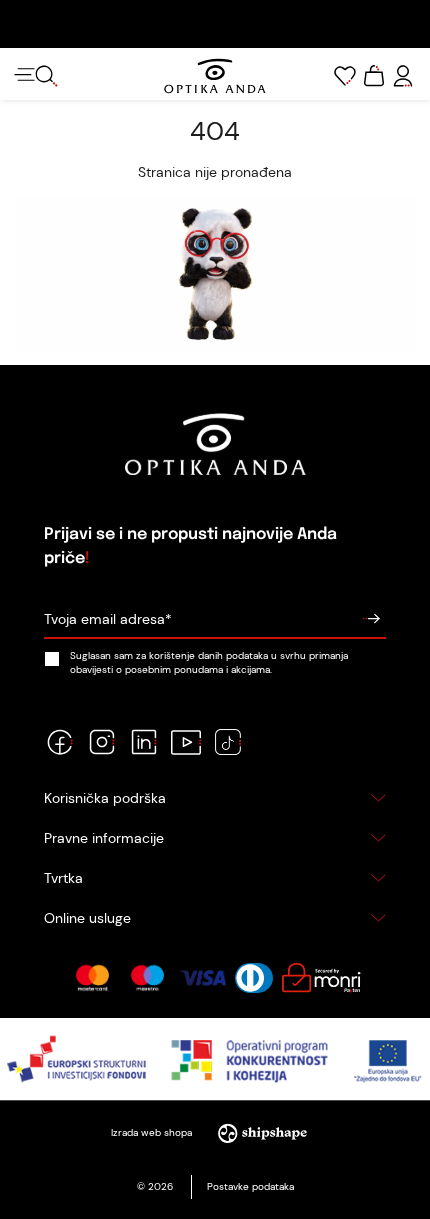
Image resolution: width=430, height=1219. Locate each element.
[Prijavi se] (371, 619)
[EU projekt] (215, 1059)
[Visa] (203, 978)
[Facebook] (60, 742)
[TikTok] (228, 742)
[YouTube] (186, 742)
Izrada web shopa (153, 1132)
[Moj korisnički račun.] (403, 76)
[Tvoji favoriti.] (345, 76)
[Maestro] (147, 978)
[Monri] (321, 978)
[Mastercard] (92, 978)
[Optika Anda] (214, 76)
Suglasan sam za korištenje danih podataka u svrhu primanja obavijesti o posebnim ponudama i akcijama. (209, 662)
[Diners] (254, 978)
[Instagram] (102, 742)
